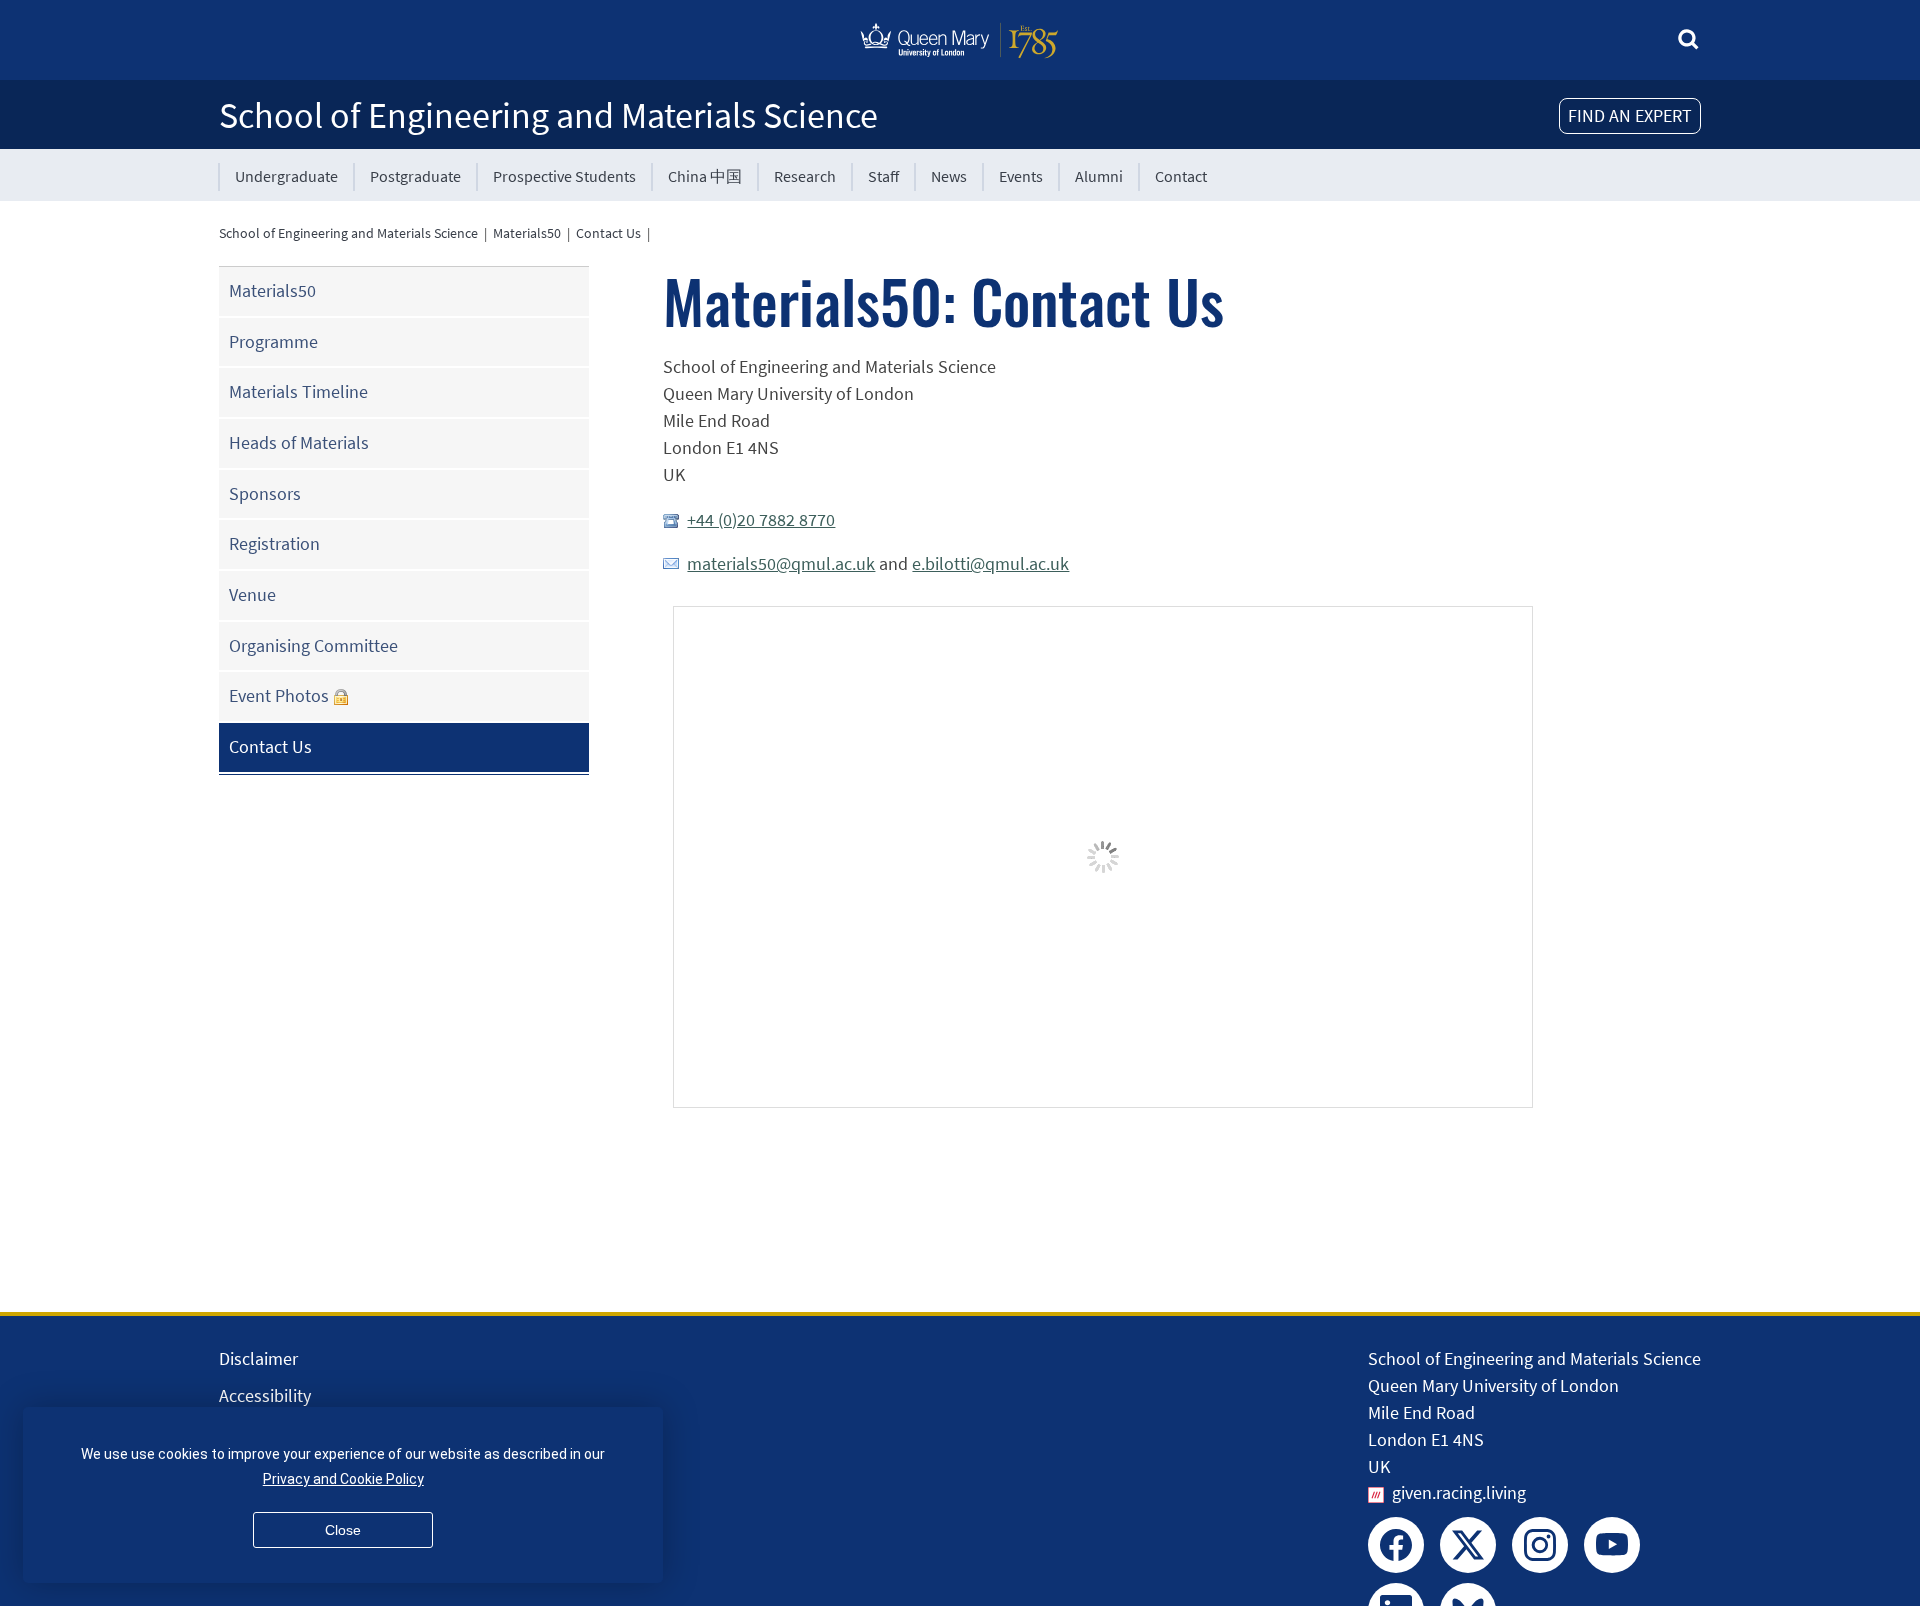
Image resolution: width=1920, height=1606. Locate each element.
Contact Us (608, 233)
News (949, 176)
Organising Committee (313, 645)
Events (1021, 176)
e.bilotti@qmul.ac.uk (990, 563)
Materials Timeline (298, 391)
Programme (273, 341)
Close (343, 1530)
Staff (883, 176)
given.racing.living (1459, 1492)
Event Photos (279, 695)
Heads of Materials (299, 442)
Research (805, 176)
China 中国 (705, 176)
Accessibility (265, 1395)
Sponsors (265, 493)
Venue (252, 594)
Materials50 (527, 233)
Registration (274, 543)
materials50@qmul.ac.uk (781, 563)
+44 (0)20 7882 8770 (761, 519)
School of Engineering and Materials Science (548, 115)
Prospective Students (564, 176)
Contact (1181, 176)
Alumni (1099, 176)
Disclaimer (258, 1358)
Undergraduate (286, 176)
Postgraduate (415, 176)
